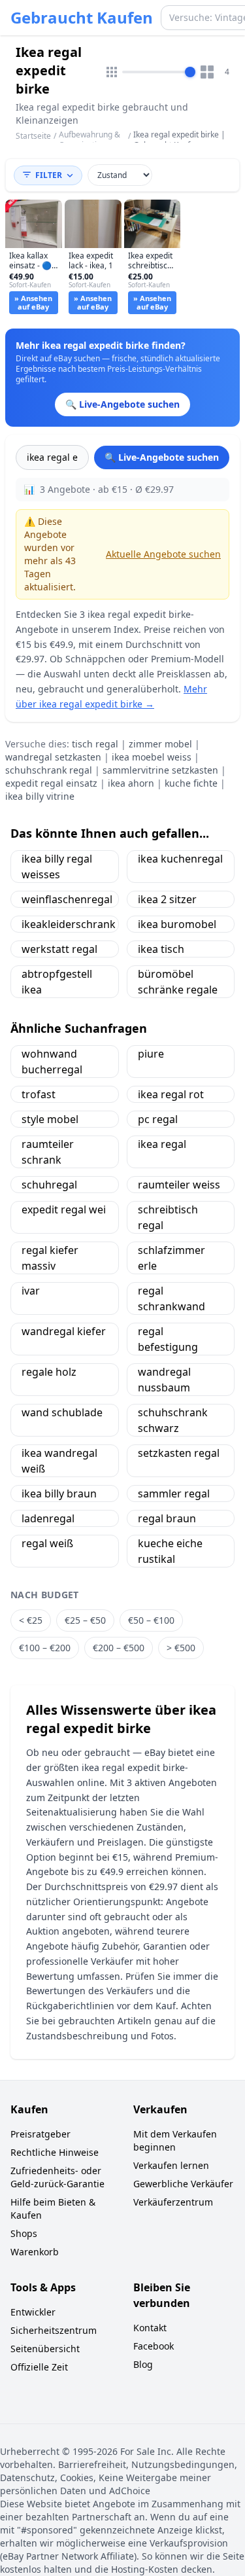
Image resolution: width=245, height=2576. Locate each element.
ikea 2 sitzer (167, 899)
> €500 (181, 1648)
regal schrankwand (171, 1298)
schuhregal (49, 1185)
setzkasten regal (179, 1453)
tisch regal (95, 744)
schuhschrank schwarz (173, 1420)
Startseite (33, 136)
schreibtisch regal (168, 1217)
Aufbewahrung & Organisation (90, 140)
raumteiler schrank (48, 1152)
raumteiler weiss (179, 1185)
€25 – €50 (85, 1620)
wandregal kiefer (64, 1331)
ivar (31, 1291)
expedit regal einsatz (51, 783)
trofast (39, 1094)
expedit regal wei (64, 1209)
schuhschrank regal (49, 770)
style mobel (50, 1119)
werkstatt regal (59, 949)
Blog (143, 2364)
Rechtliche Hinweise (55, 2152)
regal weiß (47, 1543)
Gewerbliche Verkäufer (183, 2184)
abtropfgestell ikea (57, 982)
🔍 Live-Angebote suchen (162, 457)
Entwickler (33, 2312)
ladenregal (48, 1518)
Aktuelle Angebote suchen (163, 554)
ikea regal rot (171, 1094)
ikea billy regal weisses (57, 867)
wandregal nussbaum (164, 1380)
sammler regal (174, 1494)
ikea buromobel (177, 924)
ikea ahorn (131, 783)
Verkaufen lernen (171, 2165)
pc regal (158, 1119)
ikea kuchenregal (180, 859)
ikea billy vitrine (40, 796)
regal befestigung (168, 1339)
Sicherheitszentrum (54, 2330)
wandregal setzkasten (53, 757)
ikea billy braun (59, 1494)
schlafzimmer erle (171, 1258)
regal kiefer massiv (50, 1258)
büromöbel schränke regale (178, 982)
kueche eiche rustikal (170, 1551)
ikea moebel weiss (152, 757)
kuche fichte (191, 783)
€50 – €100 (151, 1620)
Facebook (154, 2346)
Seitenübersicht (45, 2349)
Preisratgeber (41, 2134)
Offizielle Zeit (39, 2367)
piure (151, 1054)
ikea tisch (161, 949)
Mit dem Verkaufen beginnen (175, 2140)
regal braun (167, 1518)
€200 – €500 (119, 1648)
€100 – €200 (45, 1648)
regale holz (49, 1372)
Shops (24, 2233)
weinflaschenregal (67, 899)
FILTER (49, 175)
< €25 (31, 1620)
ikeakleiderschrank (69, 924)
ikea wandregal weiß (59, 1461)
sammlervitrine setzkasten (160, 770)
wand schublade (62, 1412)
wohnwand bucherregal (52, 1062)
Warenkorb (35, 2252)
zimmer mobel (160, 744)
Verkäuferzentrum (173, 2202)
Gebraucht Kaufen (82, 18)
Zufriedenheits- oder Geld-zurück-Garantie (57, 2177)
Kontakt (150, 2328)
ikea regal (162, 1144)
